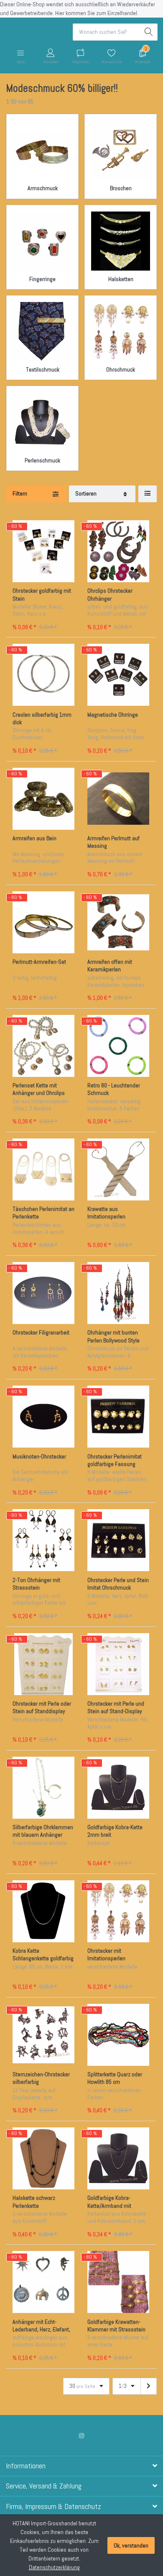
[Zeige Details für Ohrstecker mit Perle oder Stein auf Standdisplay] (43, 1664)
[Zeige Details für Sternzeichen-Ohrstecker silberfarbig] (43, 2035)
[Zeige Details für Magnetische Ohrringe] (118, 675)
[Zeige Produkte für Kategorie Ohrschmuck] (121, 332)
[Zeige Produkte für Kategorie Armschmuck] (42, 150)
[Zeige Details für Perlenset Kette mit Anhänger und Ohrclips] (43, 1046)
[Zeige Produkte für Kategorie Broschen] (121, 150)
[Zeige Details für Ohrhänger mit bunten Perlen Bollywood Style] (118, 1293)
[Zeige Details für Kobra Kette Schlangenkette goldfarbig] (43, 1911)
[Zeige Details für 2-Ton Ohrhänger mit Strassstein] (43, 1540)
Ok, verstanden (131, 2545)
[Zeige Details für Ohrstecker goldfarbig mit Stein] (43, 551)
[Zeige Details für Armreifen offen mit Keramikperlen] (118, 922)
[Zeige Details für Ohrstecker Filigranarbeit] (43, 1293)
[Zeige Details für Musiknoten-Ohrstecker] (43, 1417)
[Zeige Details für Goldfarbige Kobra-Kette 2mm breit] (118, 1788)
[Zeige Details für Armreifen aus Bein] (43, 799)
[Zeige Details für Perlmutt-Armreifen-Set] (43, 922)
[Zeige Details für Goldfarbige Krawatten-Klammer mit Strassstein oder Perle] (118, 2282)
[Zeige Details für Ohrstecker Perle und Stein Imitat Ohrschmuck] (118, 1540)
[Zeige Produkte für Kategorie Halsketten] (121, 241)
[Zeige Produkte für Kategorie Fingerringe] (42, 241)
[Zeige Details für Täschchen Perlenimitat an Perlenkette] (43, 1169)
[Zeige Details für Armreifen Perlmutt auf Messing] (118, 799)
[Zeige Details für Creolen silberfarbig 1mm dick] (43, 675)
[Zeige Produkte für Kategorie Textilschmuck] (42, 332)
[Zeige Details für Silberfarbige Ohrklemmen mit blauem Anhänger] (43, 1788)
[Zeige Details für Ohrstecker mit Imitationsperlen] (118, 1911)
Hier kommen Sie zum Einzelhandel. (97, 13)
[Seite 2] (149, 2386)
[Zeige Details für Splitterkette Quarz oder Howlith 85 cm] (118, 2035)
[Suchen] (149, 32)
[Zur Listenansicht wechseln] (148, 494)
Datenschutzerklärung (54, 2567)
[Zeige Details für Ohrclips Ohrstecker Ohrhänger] (118, 551)
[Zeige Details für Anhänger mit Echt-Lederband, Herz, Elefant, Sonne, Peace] (43, 2282)
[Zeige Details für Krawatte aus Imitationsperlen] (118, 1169)
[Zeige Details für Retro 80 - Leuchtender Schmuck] (118, 1046)
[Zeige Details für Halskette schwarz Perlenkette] (43, 2158)
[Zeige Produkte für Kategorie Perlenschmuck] (42, 422)
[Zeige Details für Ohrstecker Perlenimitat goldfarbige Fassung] (118, 1417)
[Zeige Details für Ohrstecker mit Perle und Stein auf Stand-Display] (118, 1664)
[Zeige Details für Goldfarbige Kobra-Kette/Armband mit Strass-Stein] (118, 2158)
